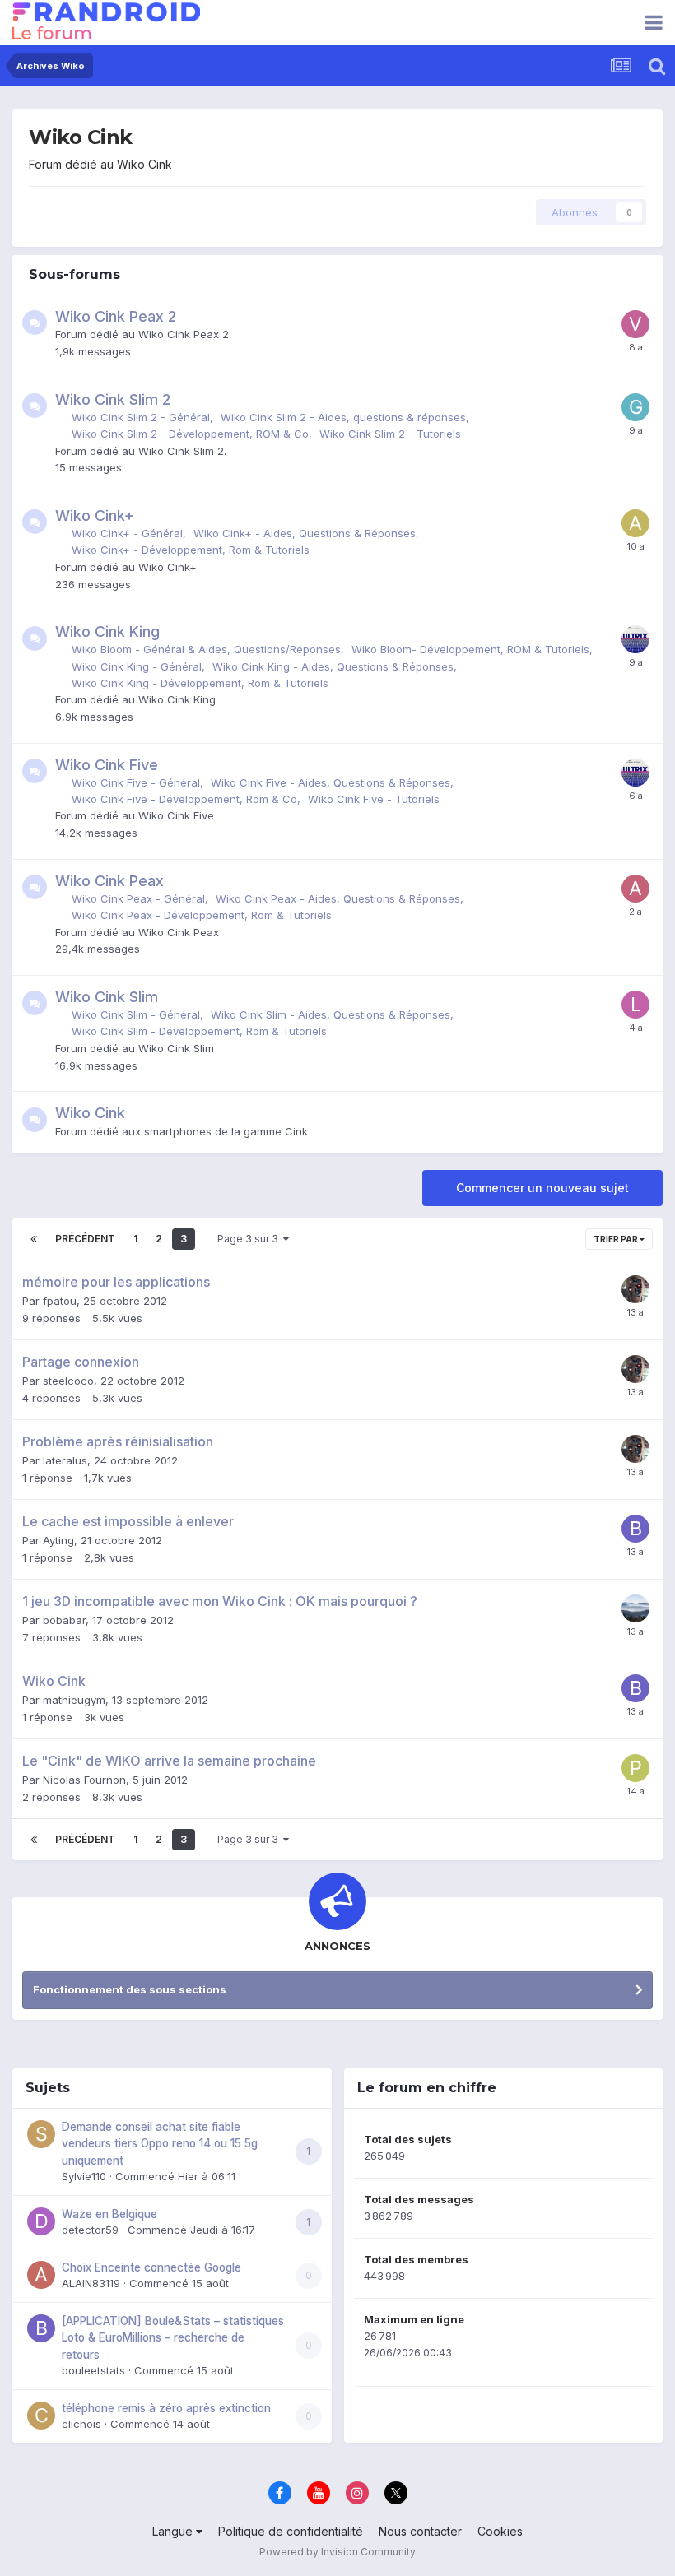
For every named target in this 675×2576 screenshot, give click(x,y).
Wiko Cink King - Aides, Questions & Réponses (333, 666)
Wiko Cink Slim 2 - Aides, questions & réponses (343, 417)
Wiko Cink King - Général (137, 666)
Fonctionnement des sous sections (130, 1989)
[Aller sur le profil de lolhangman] (635, 1005)
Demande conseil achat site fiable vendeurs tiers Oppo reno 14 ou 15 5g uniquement (160, 2144)
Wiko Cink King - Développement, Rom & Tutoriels (200, 683)
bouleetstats (93, 2370)
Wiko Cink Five (107, 765)
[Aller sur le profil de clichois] (41, 2416)
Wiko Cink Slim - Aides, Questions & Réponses (331, 1014)
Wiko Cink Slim (107, 997)
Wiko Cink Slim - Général (136, 1014)
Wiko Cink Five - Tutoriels (374, 799)
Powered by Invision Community (337, 2552)
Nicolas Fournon (84, 1780)
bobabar (64, 1620)
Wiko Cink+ (95, 515)
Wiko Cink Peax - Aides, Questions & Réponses (338, 898)
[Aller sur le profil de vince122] (635, 324)
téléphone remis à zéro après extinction (166, 2408)
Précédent (85, 1239)
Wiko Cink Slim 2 (113, 399)
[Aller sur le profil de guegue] (635, 407)
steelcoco (68, 1381)
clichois (81, 2424)
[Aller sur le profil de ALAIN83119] (41, 2275)
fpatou (60, 1301)
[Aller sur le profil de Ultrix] (635, 639)
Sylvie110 (84, 2176)
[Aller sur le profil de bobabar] (635, 1529)
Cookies (500, 2531)
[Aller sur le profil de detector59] (41, 2221)
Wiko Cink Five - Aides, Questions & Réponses (331, 782)
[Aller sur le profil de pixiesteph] (635, 1768)
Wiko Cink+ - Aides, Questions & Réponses (305, 533)
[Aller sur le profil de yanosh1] (635, 1289)
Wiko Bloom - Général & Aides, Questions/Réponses (206, 649)
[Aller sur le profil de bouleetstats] (41, 2328)
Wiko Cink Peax (109, 881)
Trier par (617, 1239)
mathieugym (74, 1700)
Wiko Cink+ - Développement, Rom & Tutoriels (191, 550)
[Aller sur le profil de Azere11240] (635, 523)
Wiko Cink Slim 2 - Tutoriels (390, 434)
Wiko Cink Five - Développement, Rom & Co (184, 799)
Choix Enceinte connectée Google (151, 2267)
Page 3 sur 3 (250, 1239)
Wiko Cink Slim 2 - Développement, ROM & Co (190, 434)
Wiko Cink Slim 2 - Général (141, 417)
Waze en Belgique (109, 2214)
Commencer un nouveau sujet (542, 1188)
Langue (174, 2531)
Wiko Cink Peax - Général (138, 898)
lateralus (65, 1460)
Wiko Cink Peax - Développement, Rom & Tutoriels (202, 915)
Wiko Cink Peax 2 (116, 316)
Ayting (58, 1540)
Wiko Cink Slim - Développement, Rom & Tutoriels (199, 1031)
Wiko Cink (90, 1113)
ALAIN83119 (91, 2283)
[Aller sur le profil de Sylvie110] (41, 2134)
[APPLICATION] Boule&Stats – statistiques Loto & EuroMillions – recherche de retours (173, 2338)
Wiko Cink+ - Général (127, 533)
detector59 (90, 2230)
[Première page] (34, 1239)
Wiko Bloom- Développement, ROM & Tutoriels (470, 649)
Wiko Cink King (107, 631)
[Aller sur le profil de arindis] (635, 889)
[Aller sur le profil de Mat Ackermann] (635, 1608)
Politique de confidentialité (291, 2531)
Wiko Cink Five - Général (136, 782)
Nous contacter (420, 2531)
